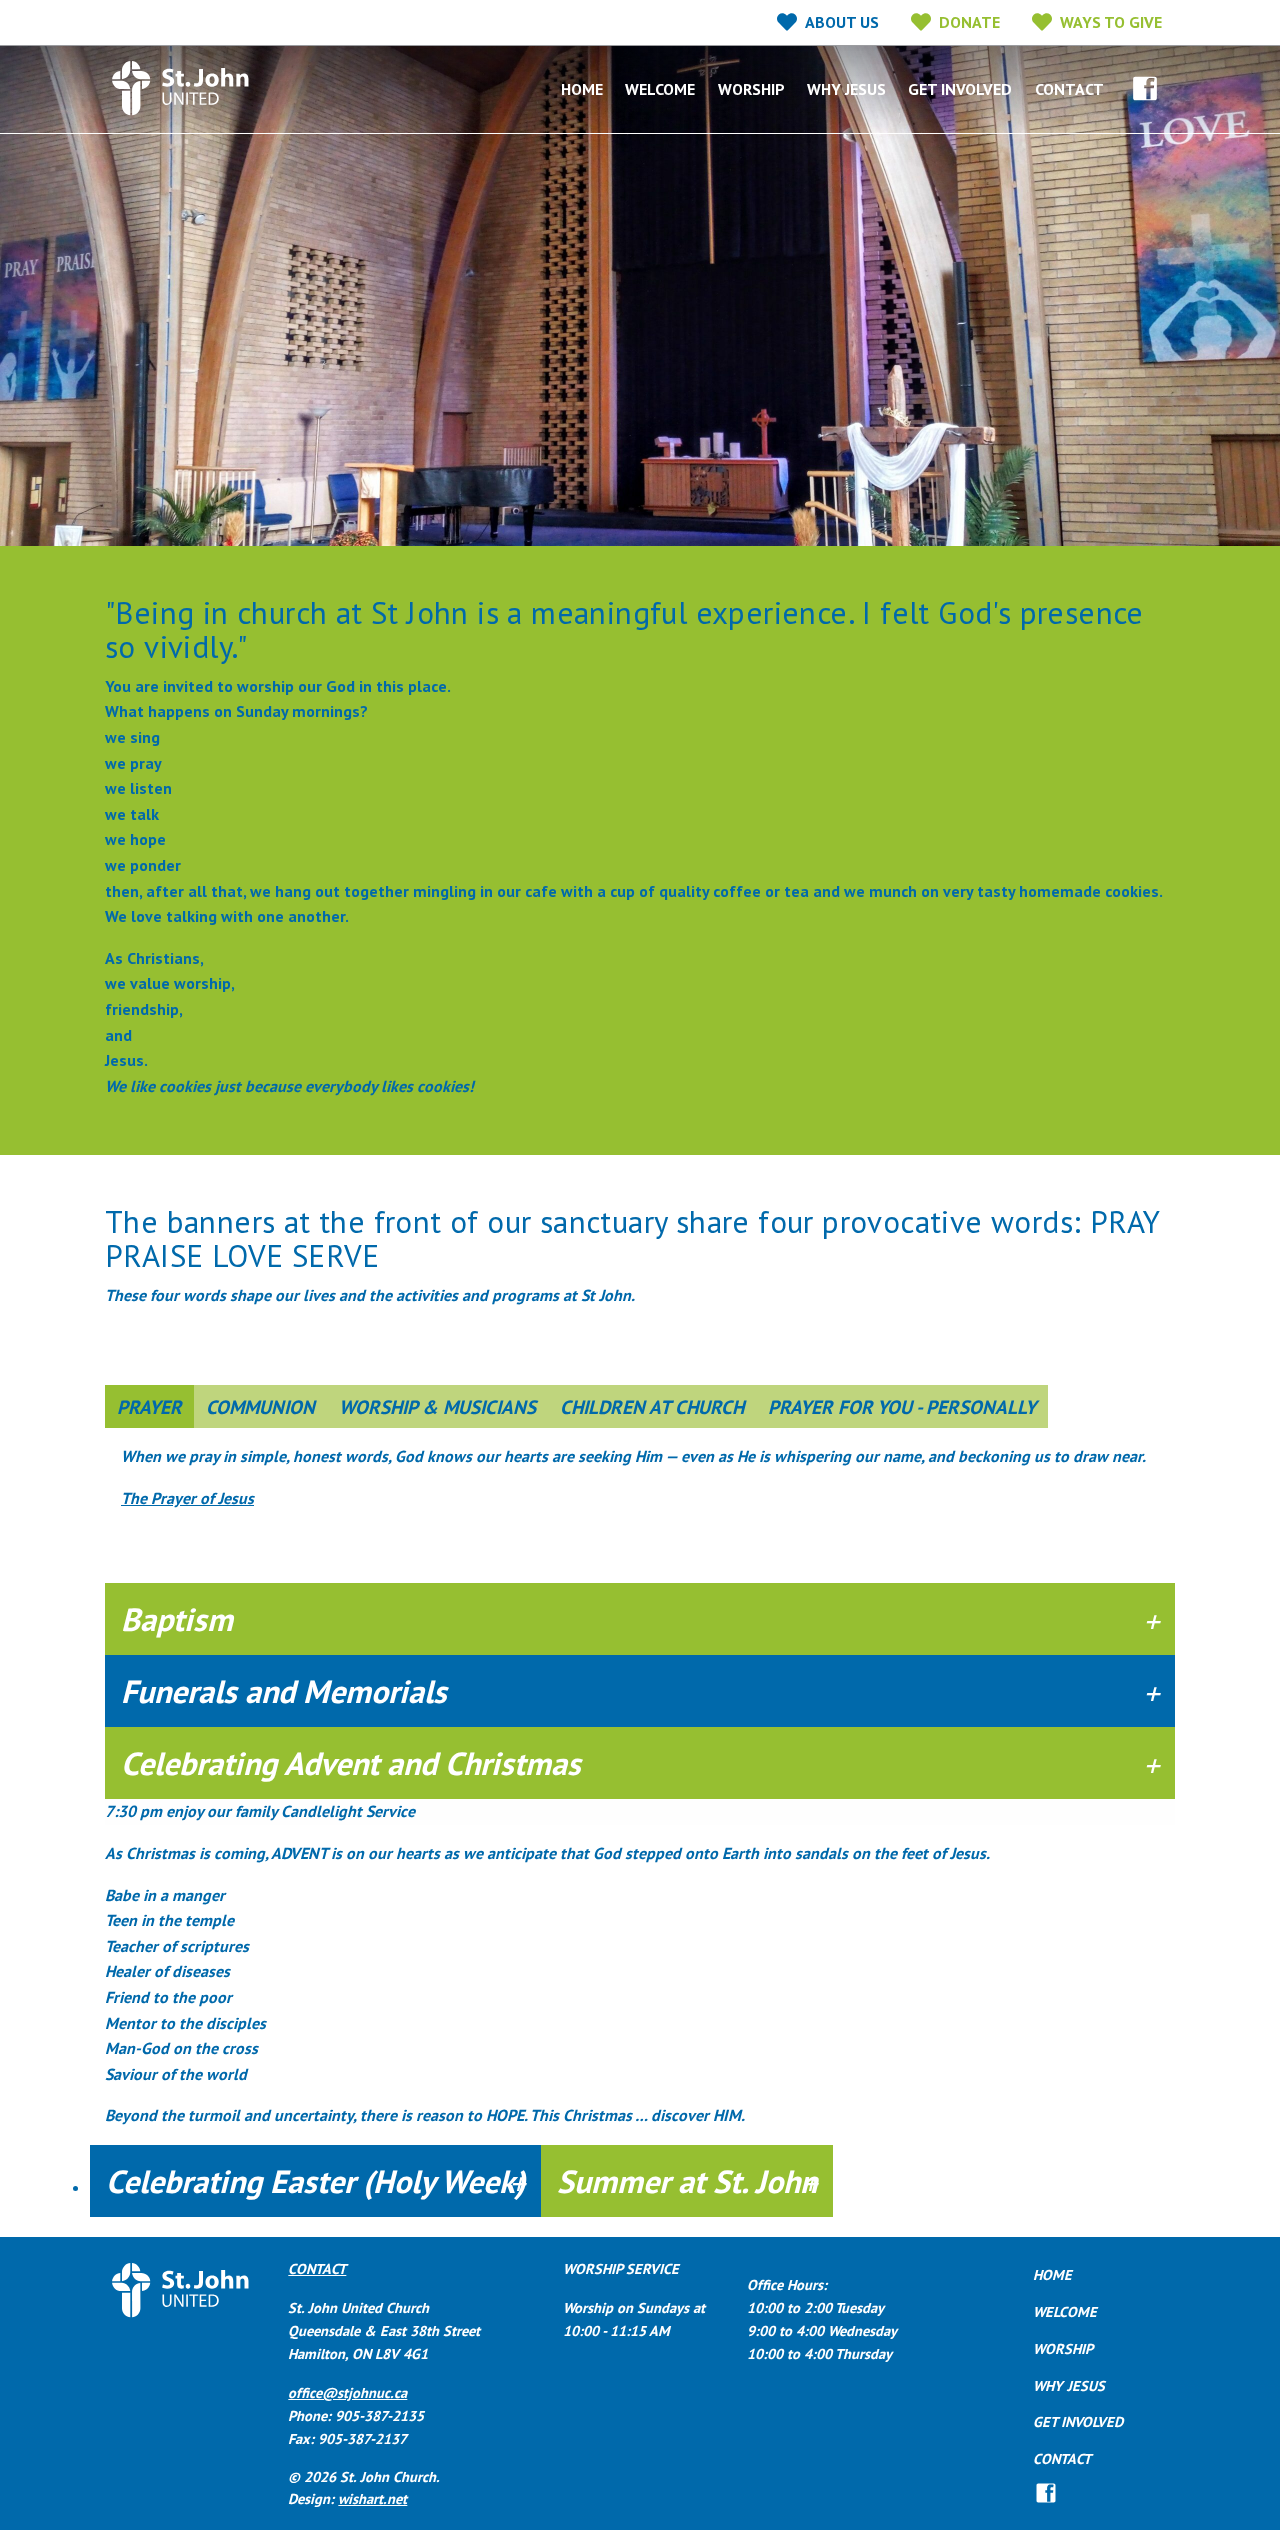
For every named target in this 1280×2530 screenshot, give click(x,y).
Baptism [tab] (177, 1619)
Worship (751, 89)
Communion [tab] (260, 1406)
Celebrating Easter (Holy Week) (315, 2181)
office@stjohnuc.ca (347, 2392)
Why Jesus (846, 89)
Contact (1069, 89)
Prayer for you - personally (902, 1406)
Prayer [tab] (149, 1406)
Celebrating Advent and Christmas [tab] (351, 1763)
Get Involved (960, 89)
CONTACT (317, 2268)
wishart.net (372, 2498)
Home (582, 89)
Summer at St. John (687, 2181)
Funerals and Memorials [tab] (284, 1691)
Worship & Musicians (437, 1406)
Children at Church (652, 1406)
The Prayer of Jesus (187, 1498)
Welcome (660, 89)
